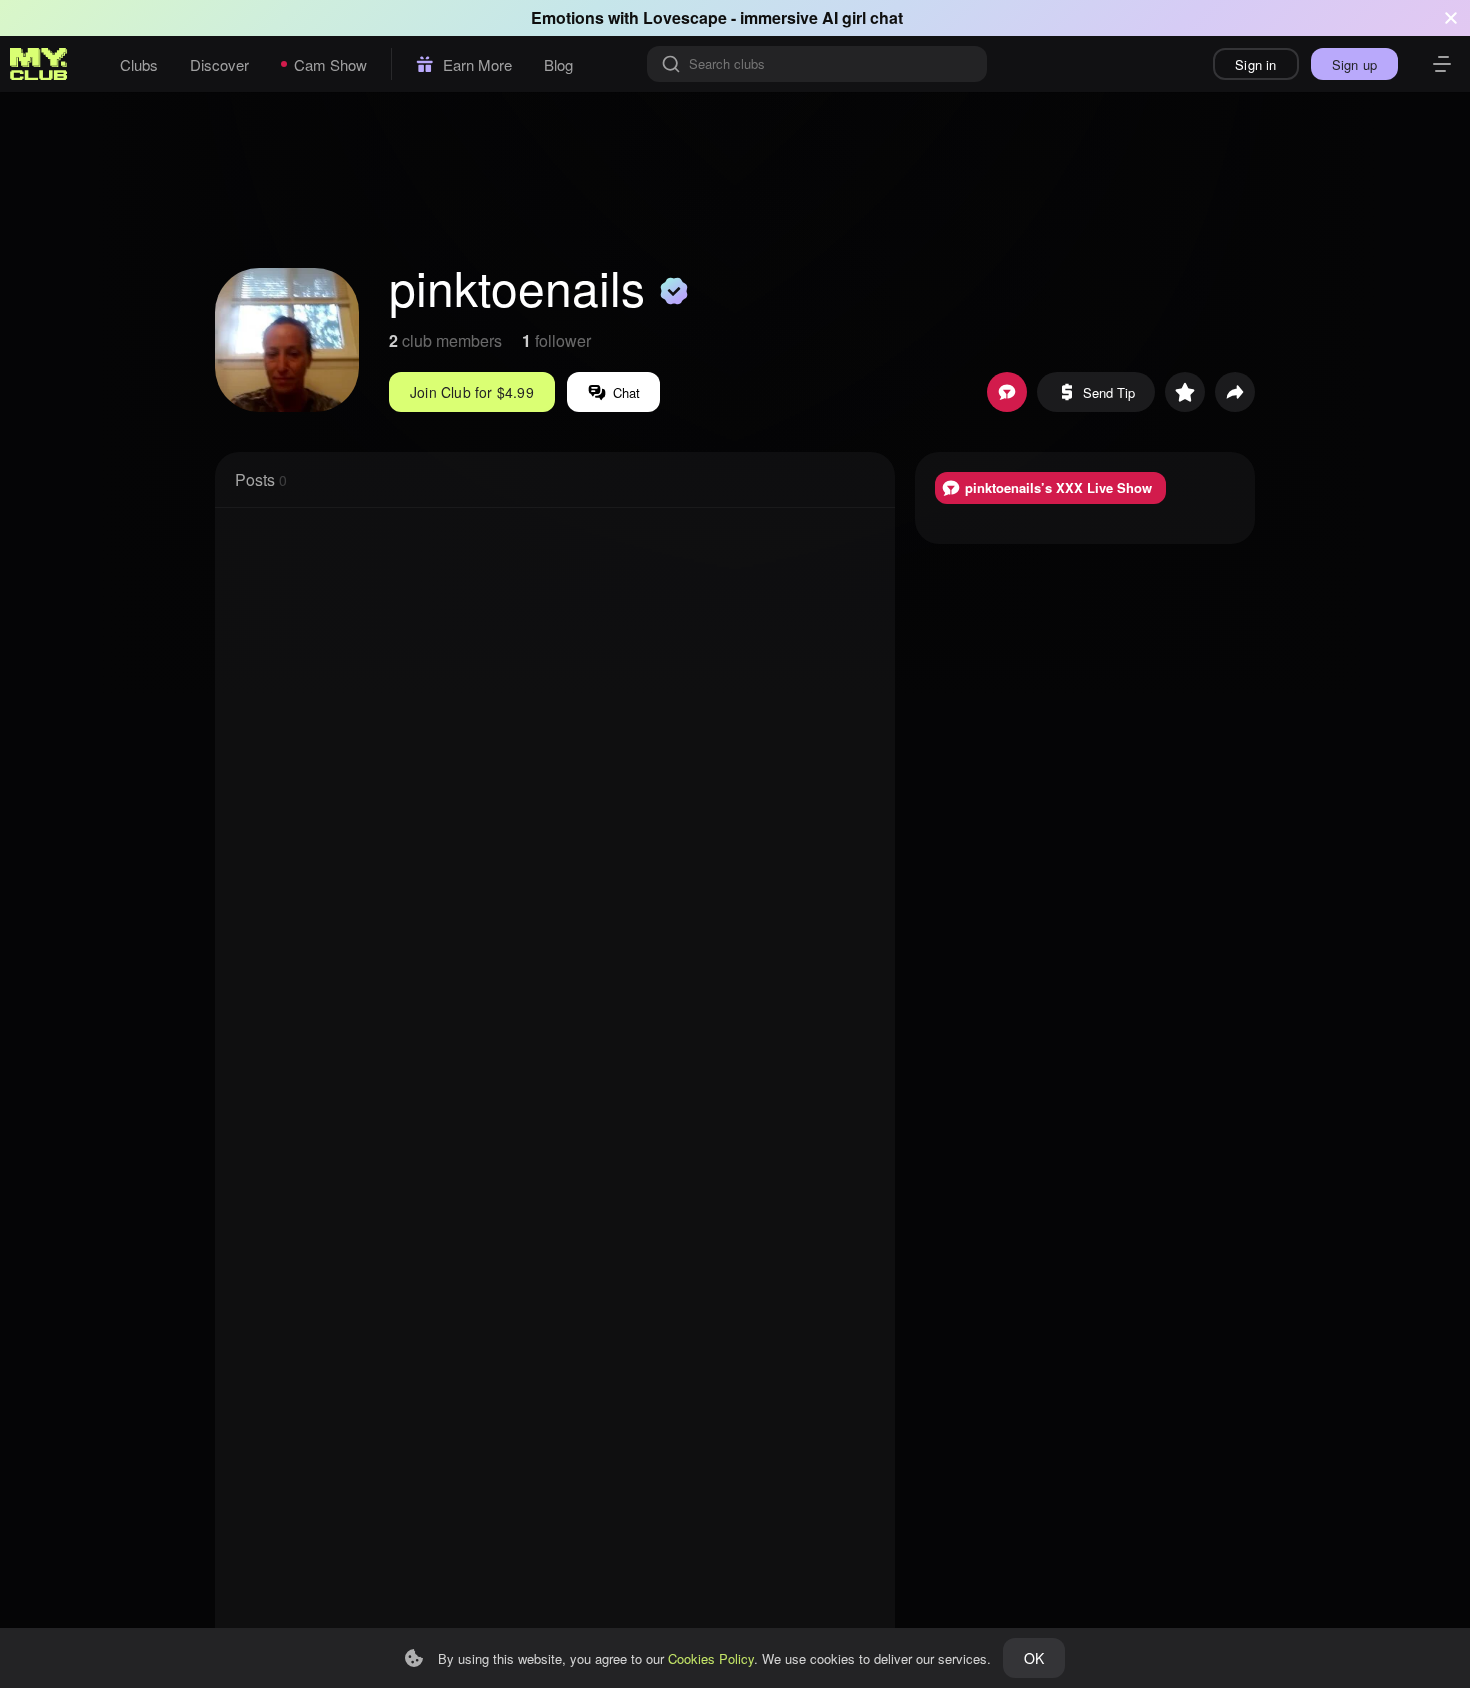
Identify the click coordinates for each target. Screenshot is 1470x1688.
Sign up (1354, 64)
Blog (558, 64)
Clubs (139, 64)
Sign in (1255, 64)
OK (1034, 1658)
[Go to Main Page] (39, 64)
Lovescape (685, 17)
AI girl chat (862, 17)
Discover (219, 64)
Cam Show (330, 64)
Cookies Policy (711, 1658)
